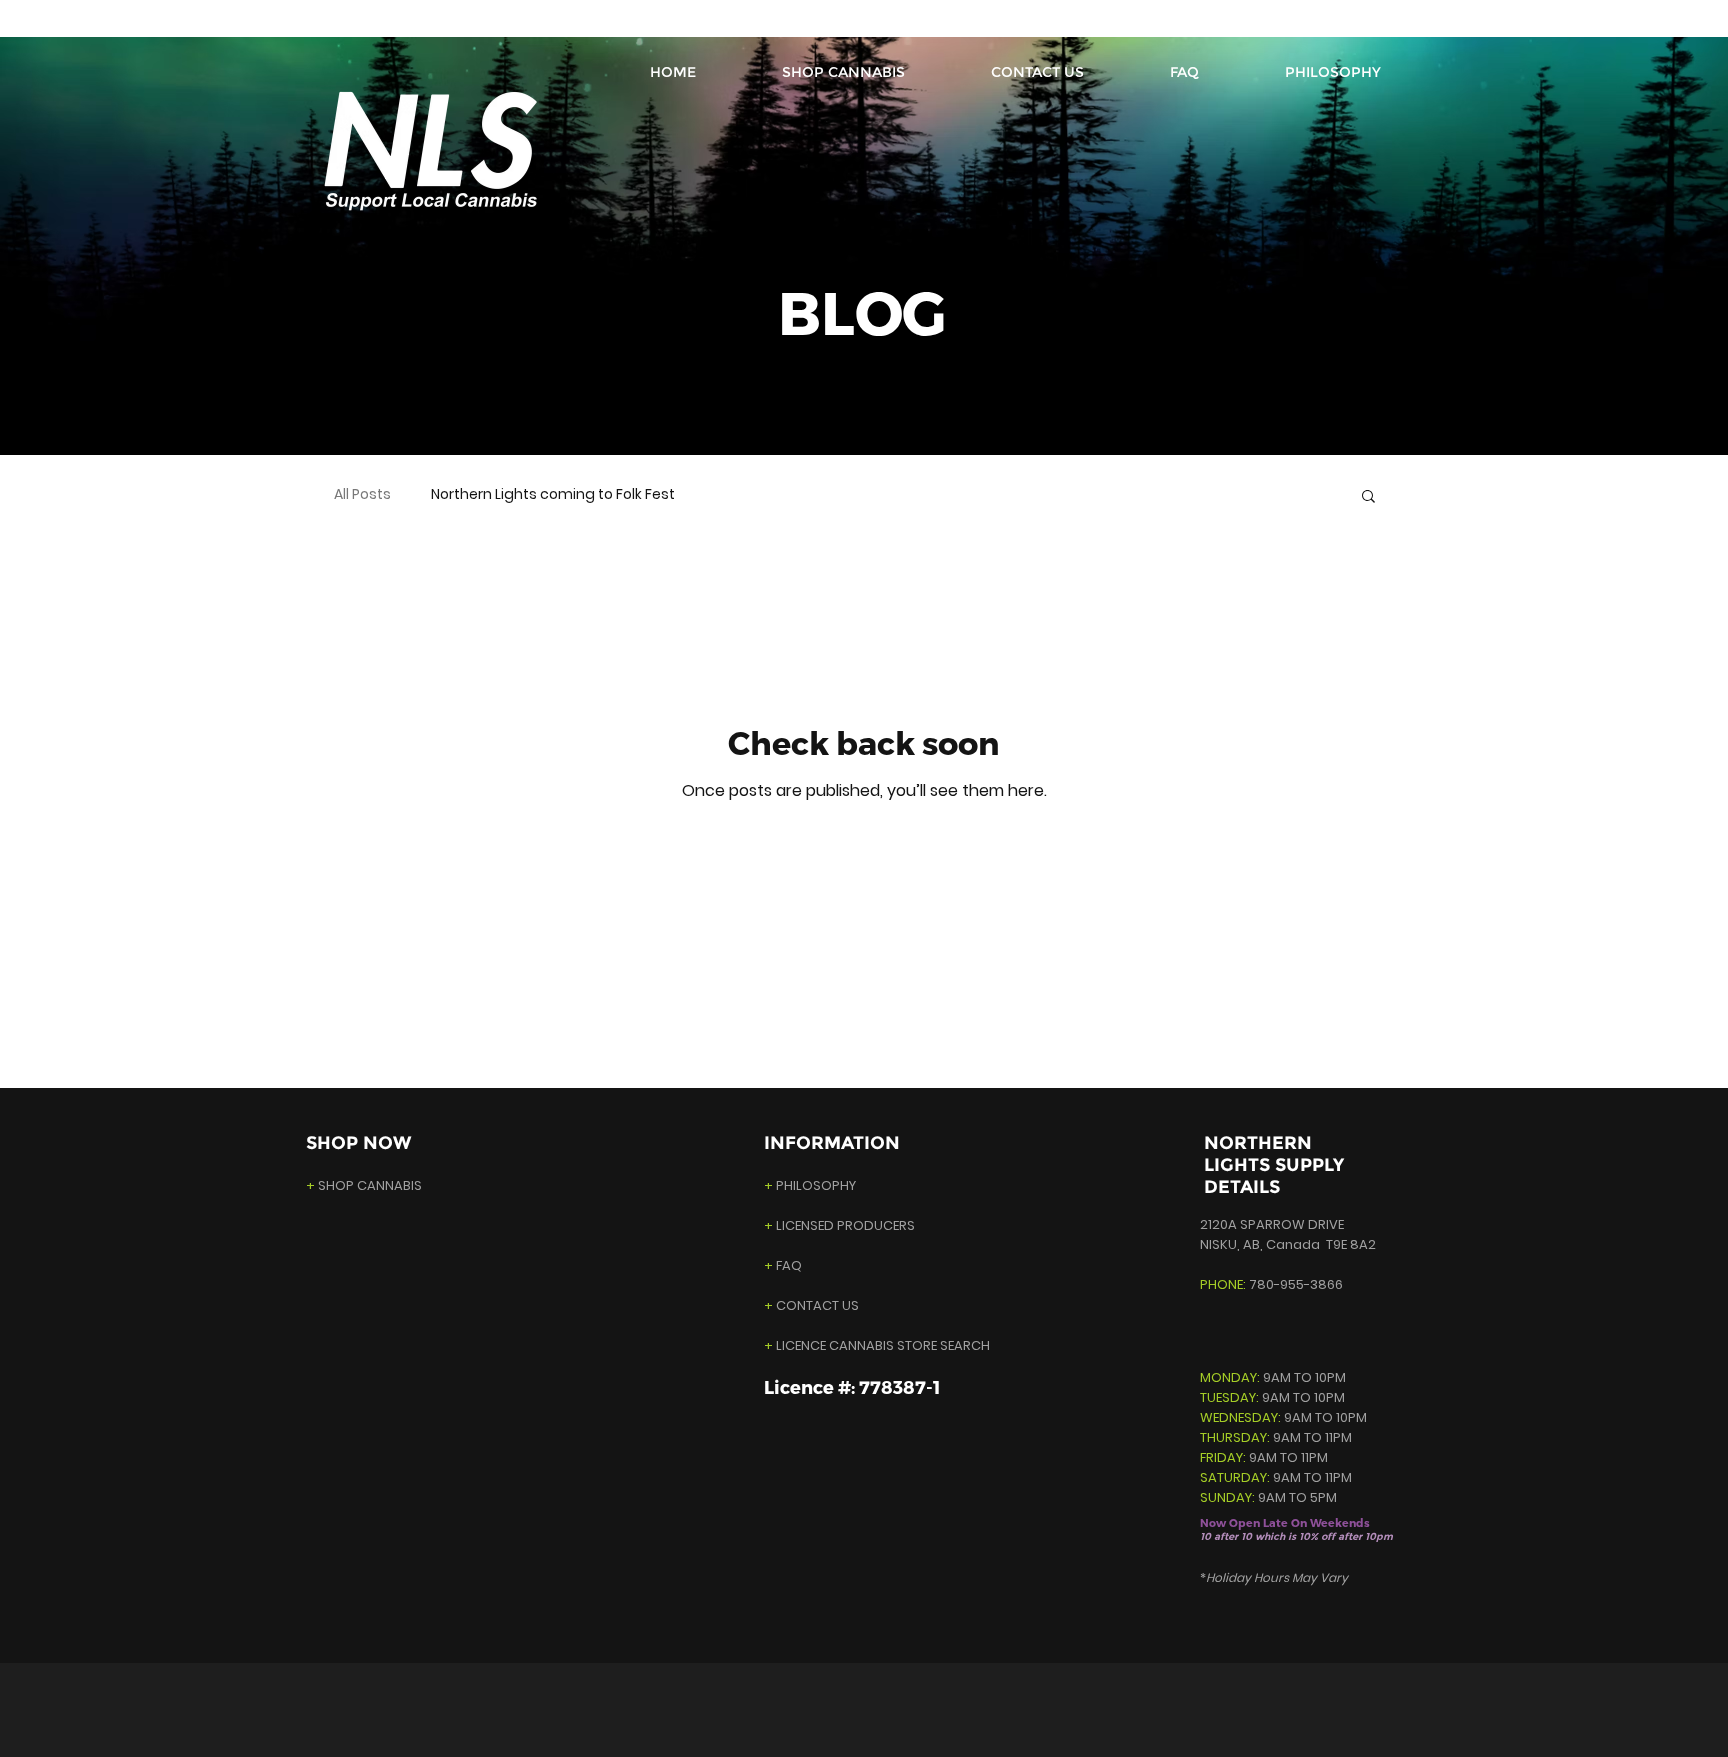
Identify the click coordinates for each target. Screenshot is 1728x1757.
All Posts (362, 494)
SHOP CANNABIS (364, 1185)
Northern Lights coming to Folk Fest (553, 494)
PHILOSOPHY (816, 1185)
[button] (1368, 497)
